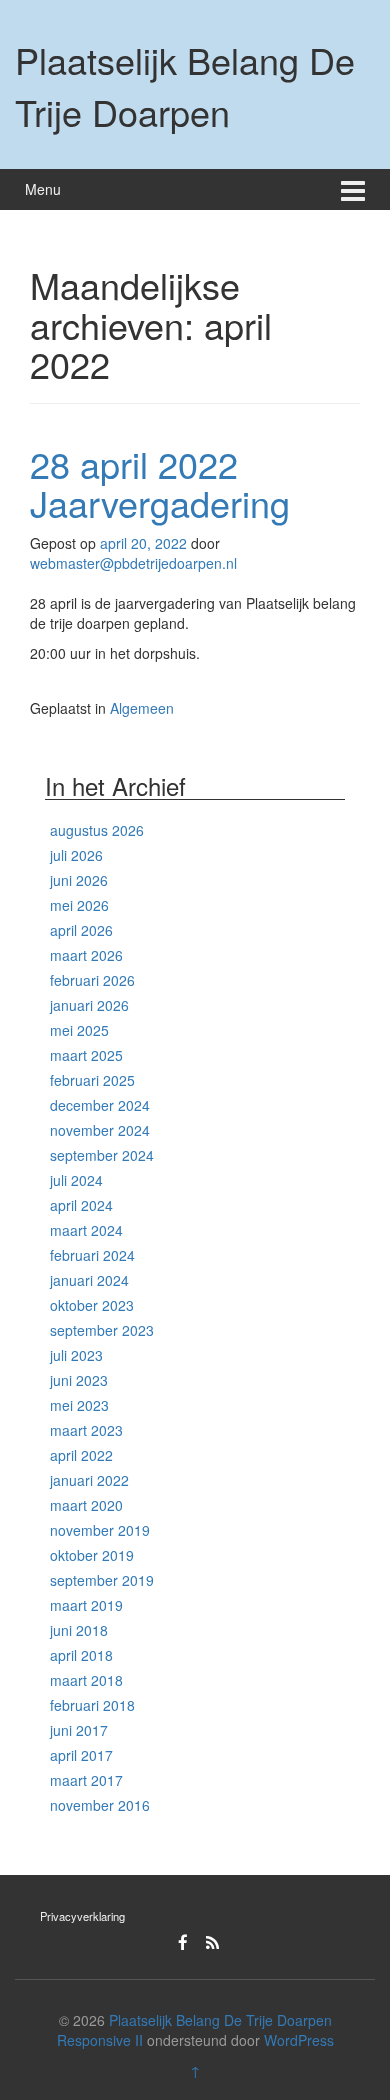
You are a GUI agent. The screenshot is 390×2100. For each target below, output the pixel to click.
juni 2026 (79, 880)
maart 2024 (86, 1230)
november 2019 (100, 1530)
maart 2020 (86, 1505)
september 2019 (102, 1580)
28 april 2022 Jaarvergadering (160, 483)
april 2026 (81, 930)
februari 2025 (92, 1080)
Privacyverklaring (82, 1916)
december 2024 (100, 1105)
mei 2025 (79, 1030)
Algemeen (142, 708)
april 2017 (81, 1755)
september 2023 (102, 1330)
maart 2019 (86, 1605)
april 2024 (81, 1205)
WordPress (299, 2040)
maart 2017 (86, 1780)
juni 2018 (79, 1630)
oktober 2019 (92, 1555)
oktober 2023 (92, 1305)
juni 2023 (79, 1380)
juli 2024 (76, 1180)
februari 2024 (92, 1255)
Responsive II (100, 2040)
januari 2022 (89, 1480)
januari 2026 (89, 1005)
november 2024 (100, 1130)
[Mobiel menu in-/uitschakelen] (353, 189)
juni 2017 (79, 1730)
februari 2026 (92, 980)
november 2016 (100, 1805)
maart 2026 (86, 955)
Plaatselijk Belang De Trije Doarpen (185, 85)
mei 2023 (79, 1405)
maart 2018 (86, 1680)
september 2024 (102, 1155)
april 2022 (81, 1455)
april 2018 (81, 1655)
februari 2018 (92, 1705)
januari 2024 (89, 1280)
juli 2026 (76, 855)
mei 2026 (79, 905)
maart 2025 (86, 1055)
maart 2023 (86, 1430)
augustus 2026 (97, 830)
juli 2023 (76, 1355)
